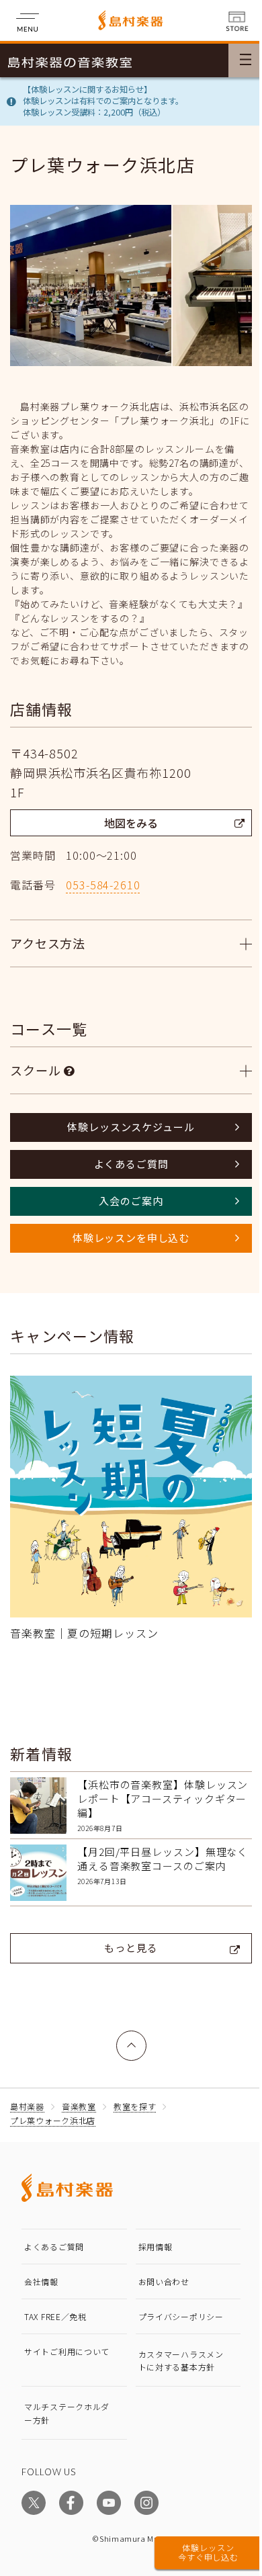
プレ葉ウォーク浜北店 (53, 2110)
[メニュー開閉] (245, 60)
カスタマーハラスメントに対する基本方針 (176, 2350)
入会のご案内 (126, 1201)
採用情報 (150, 2236)
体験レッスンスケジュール (126, 1127)
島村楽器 (27, 2096)
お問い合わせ (159, 2271)
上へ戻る (126, 2028)
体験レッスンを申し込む (126, 1238)
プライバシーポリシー (176, 2306)
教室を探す (135, 2096)
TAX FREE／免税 (55, 2306)
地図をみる (131, 823)
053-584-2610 (103, 885)
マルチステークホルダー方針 (67, 2403)
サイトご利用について (67, 2341)
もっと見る (126, 1938)
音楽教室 (79, 2096)
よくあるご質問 (126, 1164)
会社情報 (41, 2271)
